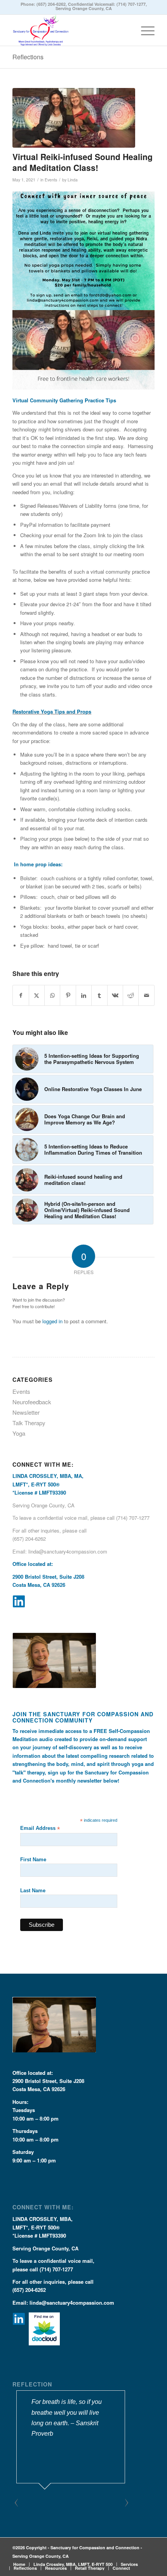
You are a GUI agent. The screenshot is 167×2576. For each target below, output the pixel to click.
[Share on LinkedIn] (84, 995)
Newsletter (26, 1412)
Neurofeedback (32, 1402)
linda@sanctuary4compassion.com (68, 1551)
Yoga (19, 1433)
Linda (73, 180)
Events (51, 180)
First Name (33, 1860)
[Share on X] (37, 995)
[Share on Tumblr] (99, 995)
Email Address (40, 1829)
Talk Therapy (29, 1423)
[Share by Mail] (146, 995)
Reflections (28, 57)
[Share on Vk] (115, 995)
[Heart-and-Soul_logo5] (69, 30)
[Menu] (144, 30)
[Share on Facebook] (21, 995)
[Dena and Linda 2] (74, 118)
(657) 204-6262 (51, 4)
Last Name (33, 1891)
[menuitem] (144, 30)
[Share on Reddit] (131, 995)
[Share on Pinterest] (68, 995)
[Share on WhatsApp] (52, 995)
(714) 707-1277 (131, 4)
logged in (52, 1321)
